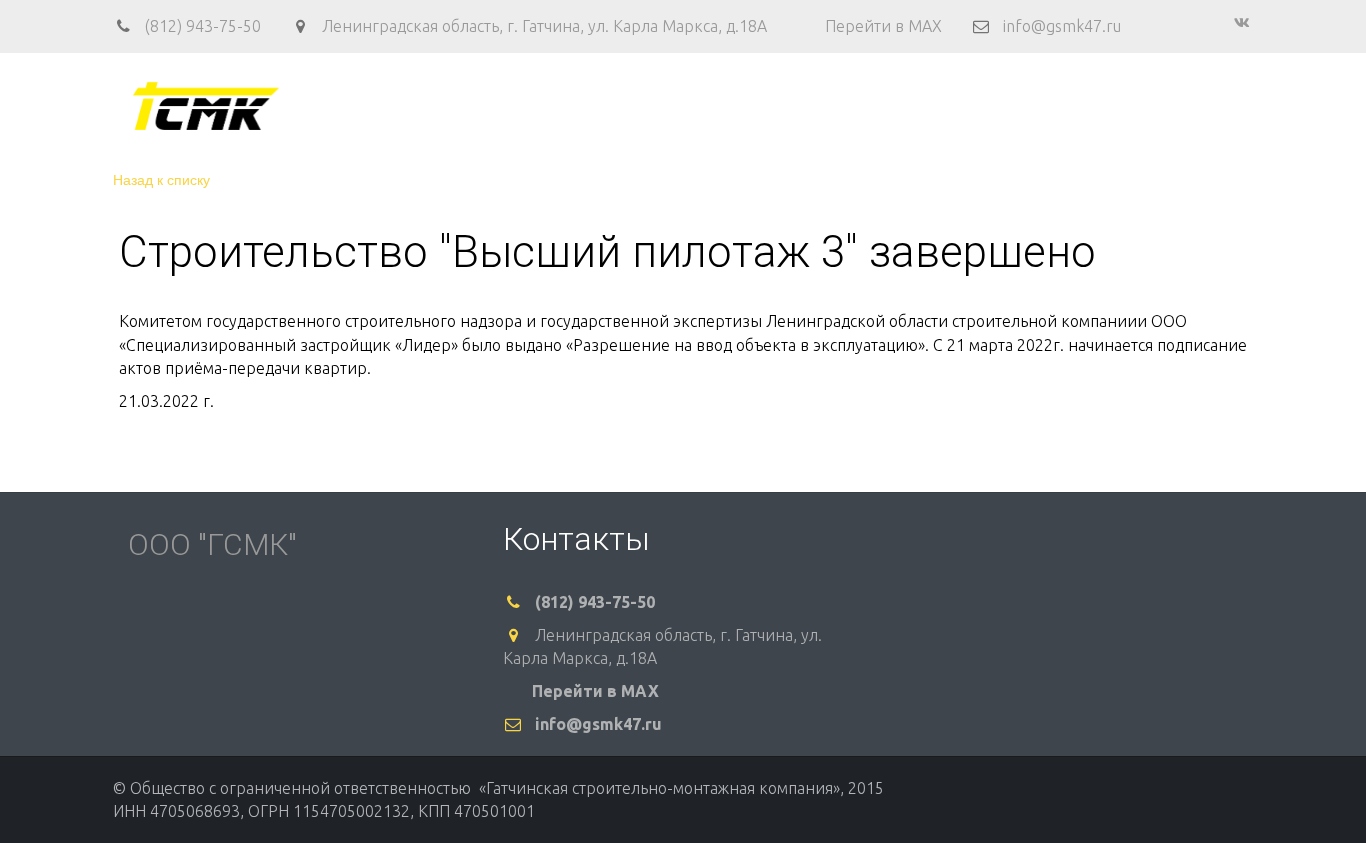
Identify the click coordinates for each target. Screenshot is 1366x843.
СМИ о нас (1152, 106)
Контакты (856, 106)
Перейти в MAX (883, 26)
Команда (667, 106)
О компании (547, 106)
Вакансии (957, 106)
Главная (443, 106)
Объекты (760, 106)
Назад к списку (161, 179)
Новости (1054, 106)
